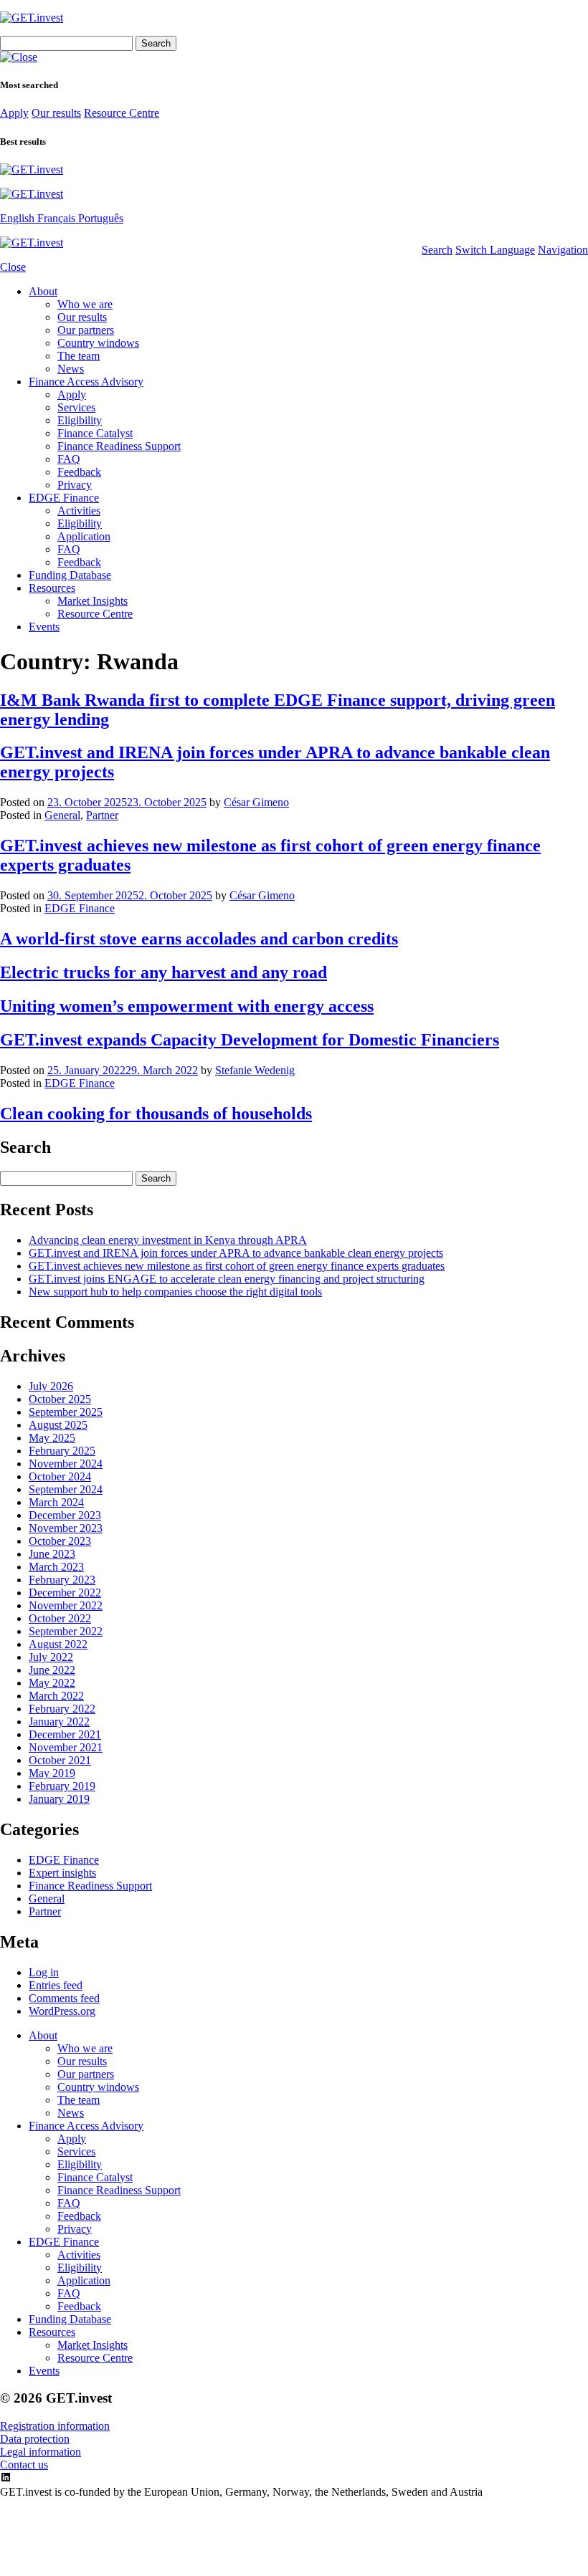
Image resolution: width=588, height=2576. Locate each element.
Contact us (24, 2465)
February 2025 (62, 1451)
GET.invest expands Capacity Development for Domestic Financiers (250, 1040)
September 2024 (66, 1489)
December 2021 (65, 1734)
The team (79, 356)
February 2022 (62, 1709)
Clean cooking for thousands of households (156, 1114)
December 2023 (65, 1515)
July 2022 (51, 1657)
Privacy (75, 485)
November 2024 (66, 1464)
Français (58, 218)
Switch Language (495, 250)
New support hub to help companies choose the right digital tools (175, 1292)
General (62, 815)
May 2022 (52, 1683)
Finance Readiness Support (119, 446)
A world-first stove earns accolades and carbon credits (199, 939)
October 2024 (60, 1476)
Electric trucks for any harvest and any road (163, 972)
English (19, 218)
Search (437, 250)
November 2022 (66, 1605)
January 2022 (59, 1722)
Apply (14, 113)
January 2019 (59, 1799)
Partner (102, 815)
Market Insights (93, 601)
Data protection (35, 2439)
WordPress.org (62, 2011)
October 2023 (60, 1541)
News (71, 369)
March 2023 (56, 1567)
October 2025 (60, 1399)
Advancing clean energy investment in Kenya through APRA (168, 1240)
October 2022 (60, 1618)
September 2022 (66, 1631)
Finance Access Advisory (86, 382)
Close (13, 267)
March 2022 (56, 1696)
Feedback (79, 472)
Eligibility (80, 420)
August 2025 (58, 1425)
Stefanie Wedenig (255, 1070)
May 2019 (52, 1773)
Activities (79, 511)
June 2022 (52, 1670)
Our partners (86, 330)
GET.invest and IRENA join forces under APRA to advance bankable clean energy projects (236, 1253)
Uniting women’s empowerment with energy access (187, 1006)
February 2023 (62, 1580)
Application (84, 536)
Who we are (85, 304)
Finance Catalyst (95, 433)
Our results (56, 113)
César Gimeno (256, 802)
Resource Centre (122, 113)
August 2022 (58, 1644)
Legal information (41, 2452)
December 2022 (65, 1593)
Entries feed (56, 1985)
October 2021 (60, 1760)
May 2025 (52, 1438)
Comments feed (64, 1998)
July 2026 (51, 1386)
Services (76, 407)
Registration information (55, 2426)
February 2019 (62, 1786)
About (43, 291)
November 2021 (66, 1747)
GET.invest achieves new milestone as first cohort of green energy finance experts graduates (237, 1266)
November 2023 (66, 1528)
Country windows (98, 343)
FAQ (69, 459)
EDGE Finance (64, 498)
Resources (52, 588)
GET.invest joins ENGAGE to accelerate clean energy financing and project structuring (227, 1279)
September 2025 (66, 1412)
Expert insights (62, 1873)
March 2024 (56, 1502)
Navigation (563, 250)
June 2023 (52, 1554)
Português (101, 218)
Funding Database (70, 575)
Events (44, 627)
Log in (44, 1972)
